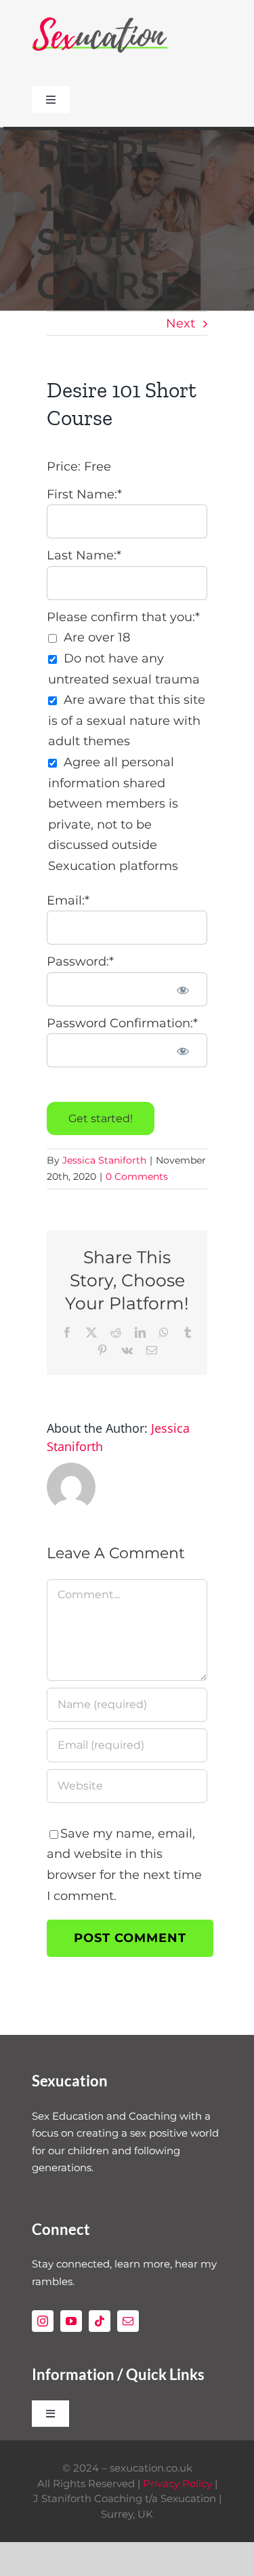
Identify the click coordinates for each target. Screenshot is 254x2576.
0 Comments (137, 1176)
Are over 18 (97, 637)
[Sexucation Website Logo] (100, 20)
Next (181, 323)
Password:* (80, 962)
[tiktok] (100, 2321)
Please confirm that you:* (123, 617)
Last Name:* (84, 555)
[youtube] (71, 2321)
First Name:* (84, 494)
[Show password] (183, 989)
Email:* (68, 900)
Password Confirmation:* (122, 1023)
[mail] (128, 2321)
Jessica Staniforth (104, 1160)
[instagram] (43, 2321)
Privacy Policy (177, 2483)
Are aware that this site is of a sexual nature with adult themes (127, 720)
